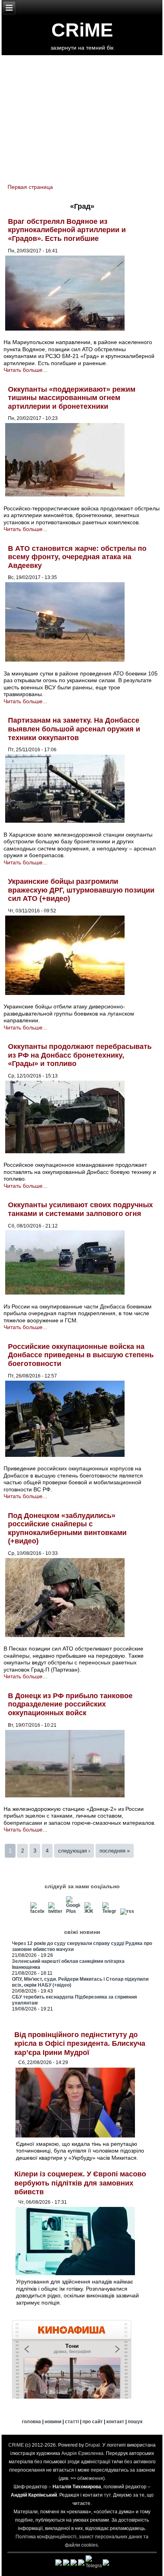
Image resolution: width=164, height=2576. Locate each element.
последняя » (115, 1851)
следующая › (74, 1851)
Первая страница (30, 187)
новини (53, 2422)
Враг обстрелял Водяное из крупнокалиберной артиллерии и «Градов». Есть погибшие (67, 230)
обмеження (90, 2478)
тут (107, 2495)
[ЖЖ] (91, 1911)
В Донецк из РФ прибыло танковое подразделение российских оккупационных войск (70, 1704)
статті (72, 2422)
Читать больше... (25, 370)
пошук (135, 2422)
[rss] (127, 1911)
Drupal (93, 2445)
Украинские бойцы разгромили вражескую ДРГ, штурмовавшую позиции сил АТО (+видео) (81, 890)
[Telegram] (109, 1911)
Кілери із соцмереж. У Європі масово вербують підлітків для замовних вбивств (80, 2183)
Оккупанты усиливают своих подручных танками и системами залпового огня (80, 1209)
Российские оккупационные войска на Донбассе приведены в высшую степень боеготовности (81, 1355)
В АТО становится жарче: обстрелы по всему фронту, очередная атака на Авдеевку (77, 557)
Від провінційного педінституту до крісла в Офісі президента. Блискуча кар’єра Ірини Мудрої (80, 2044)
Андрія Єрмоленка (82, 2453)
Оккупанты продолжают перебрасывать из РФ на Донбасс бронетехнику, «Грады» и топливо (80, 1055)
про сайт (93, 2422)
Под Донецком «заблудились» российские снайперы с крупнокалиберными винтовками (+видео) (67, 1528)
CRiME (82, 30)
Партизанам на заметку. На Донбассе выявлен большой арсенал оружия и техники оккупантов (74, 729)
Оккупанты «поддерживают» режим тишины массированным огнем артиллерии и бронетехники (72, 398)
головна (31, 2422)
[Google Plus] (73, 1911)
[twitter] (55, 1911)
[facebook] (37, 1911)
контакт (115, 2422)
